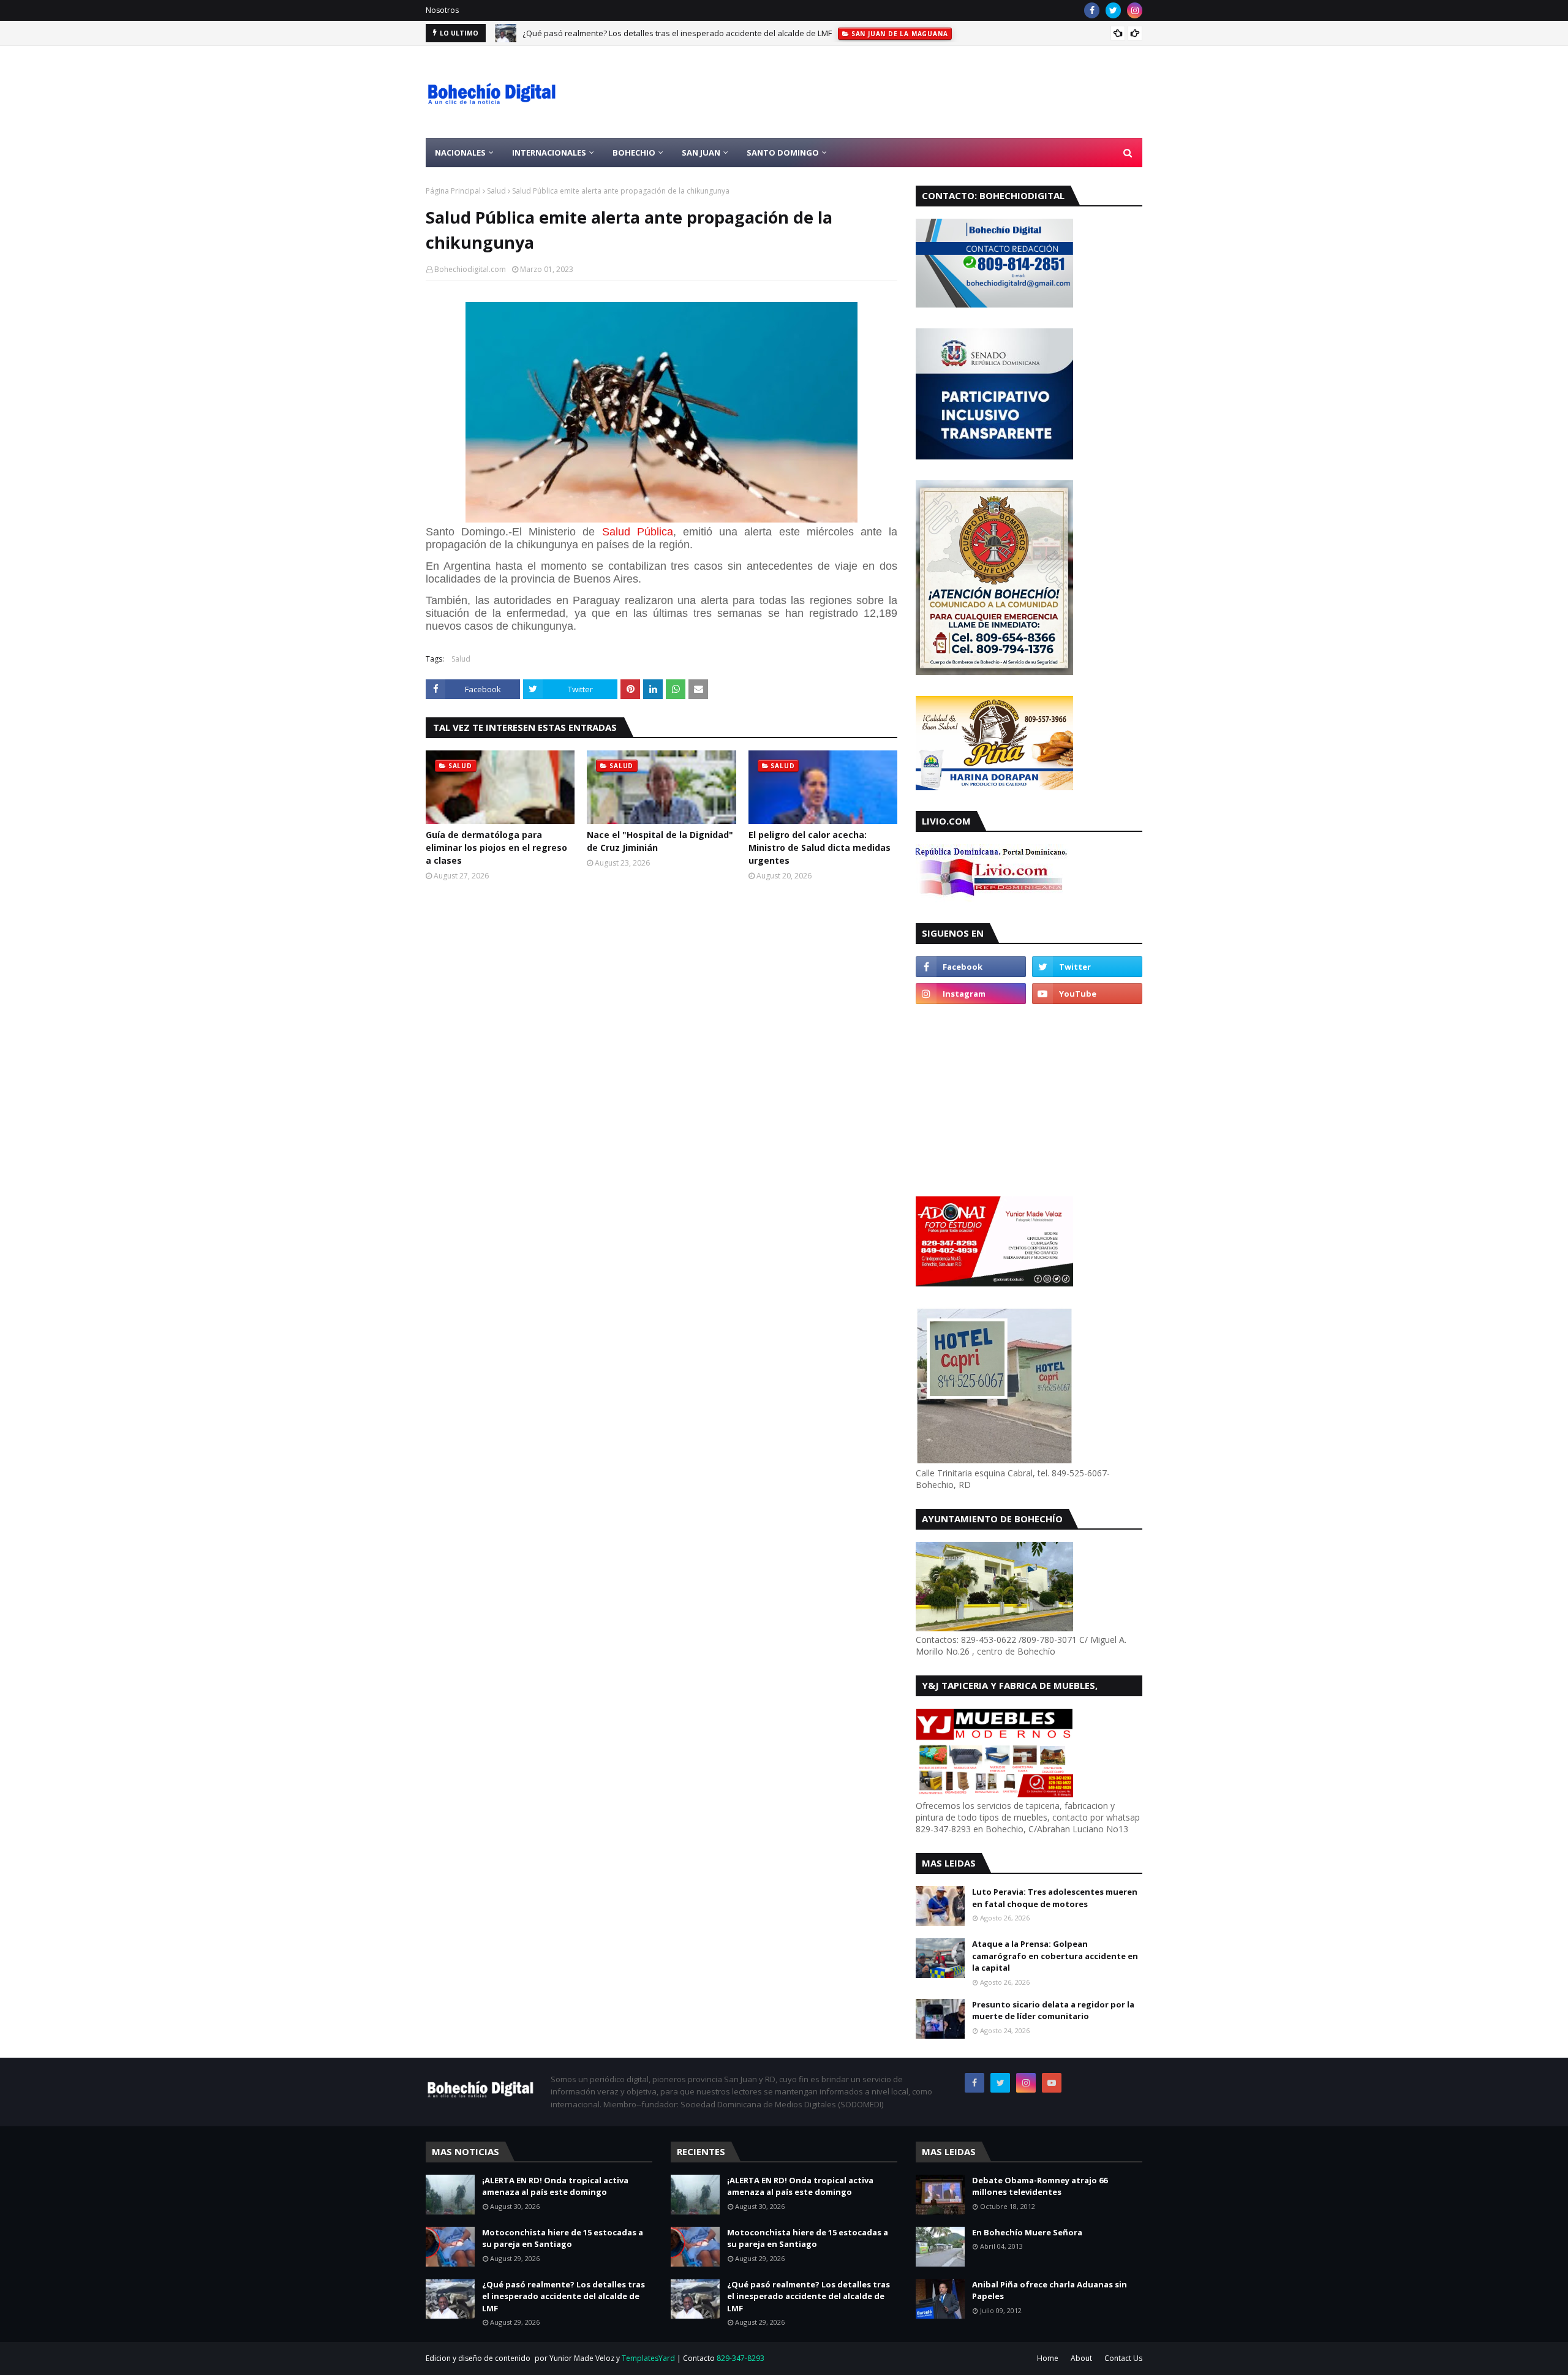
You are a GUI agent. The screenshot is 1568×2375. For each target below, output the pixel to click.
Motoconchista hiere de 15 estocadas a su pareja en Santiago (563, 2238)
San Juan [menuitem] (701, 153)
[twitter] (1113, 10)
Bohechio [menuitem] (634, 153)
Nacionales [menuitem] (460, 153)
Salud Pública (638, 532)
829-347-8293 (741, 2358)
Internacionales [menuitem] (549, 153)
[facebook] (1092, 10)
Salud (496, 191)
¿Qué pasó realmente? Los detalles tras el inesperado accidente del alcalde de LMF (677, 33)
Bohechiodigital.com (470, 269)
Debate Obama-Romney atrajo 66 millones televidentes (1040, 2186)
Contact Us (1123, 2358)
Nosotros (442, 10)
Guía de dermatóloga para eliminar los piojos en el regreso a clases (496, 848)
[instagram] (1135, 10)
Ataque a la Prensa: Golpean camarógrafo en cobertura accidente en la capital (1055, 1956)
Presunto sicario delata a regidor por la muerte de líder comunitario (1053, 2011)
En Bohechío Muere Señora (1027, 2232)
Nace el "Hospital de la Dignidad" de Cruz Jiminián (660, 841)
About (1081, 2358)
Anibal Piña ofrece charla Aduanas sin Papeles (1050, 2290)
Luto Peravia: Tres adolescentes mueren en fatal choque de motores (1055, 1898)
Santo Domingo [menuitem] (783, 153)
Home (1048, 2358)
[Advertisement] (919, 92)
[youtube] (1087, 994)
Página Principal (453, 191)
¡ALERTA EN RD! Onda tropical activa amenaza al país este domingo (555, 2186)
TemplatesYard (648, 2358)
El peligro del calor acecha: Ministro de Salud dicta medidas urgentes (820, 848)
